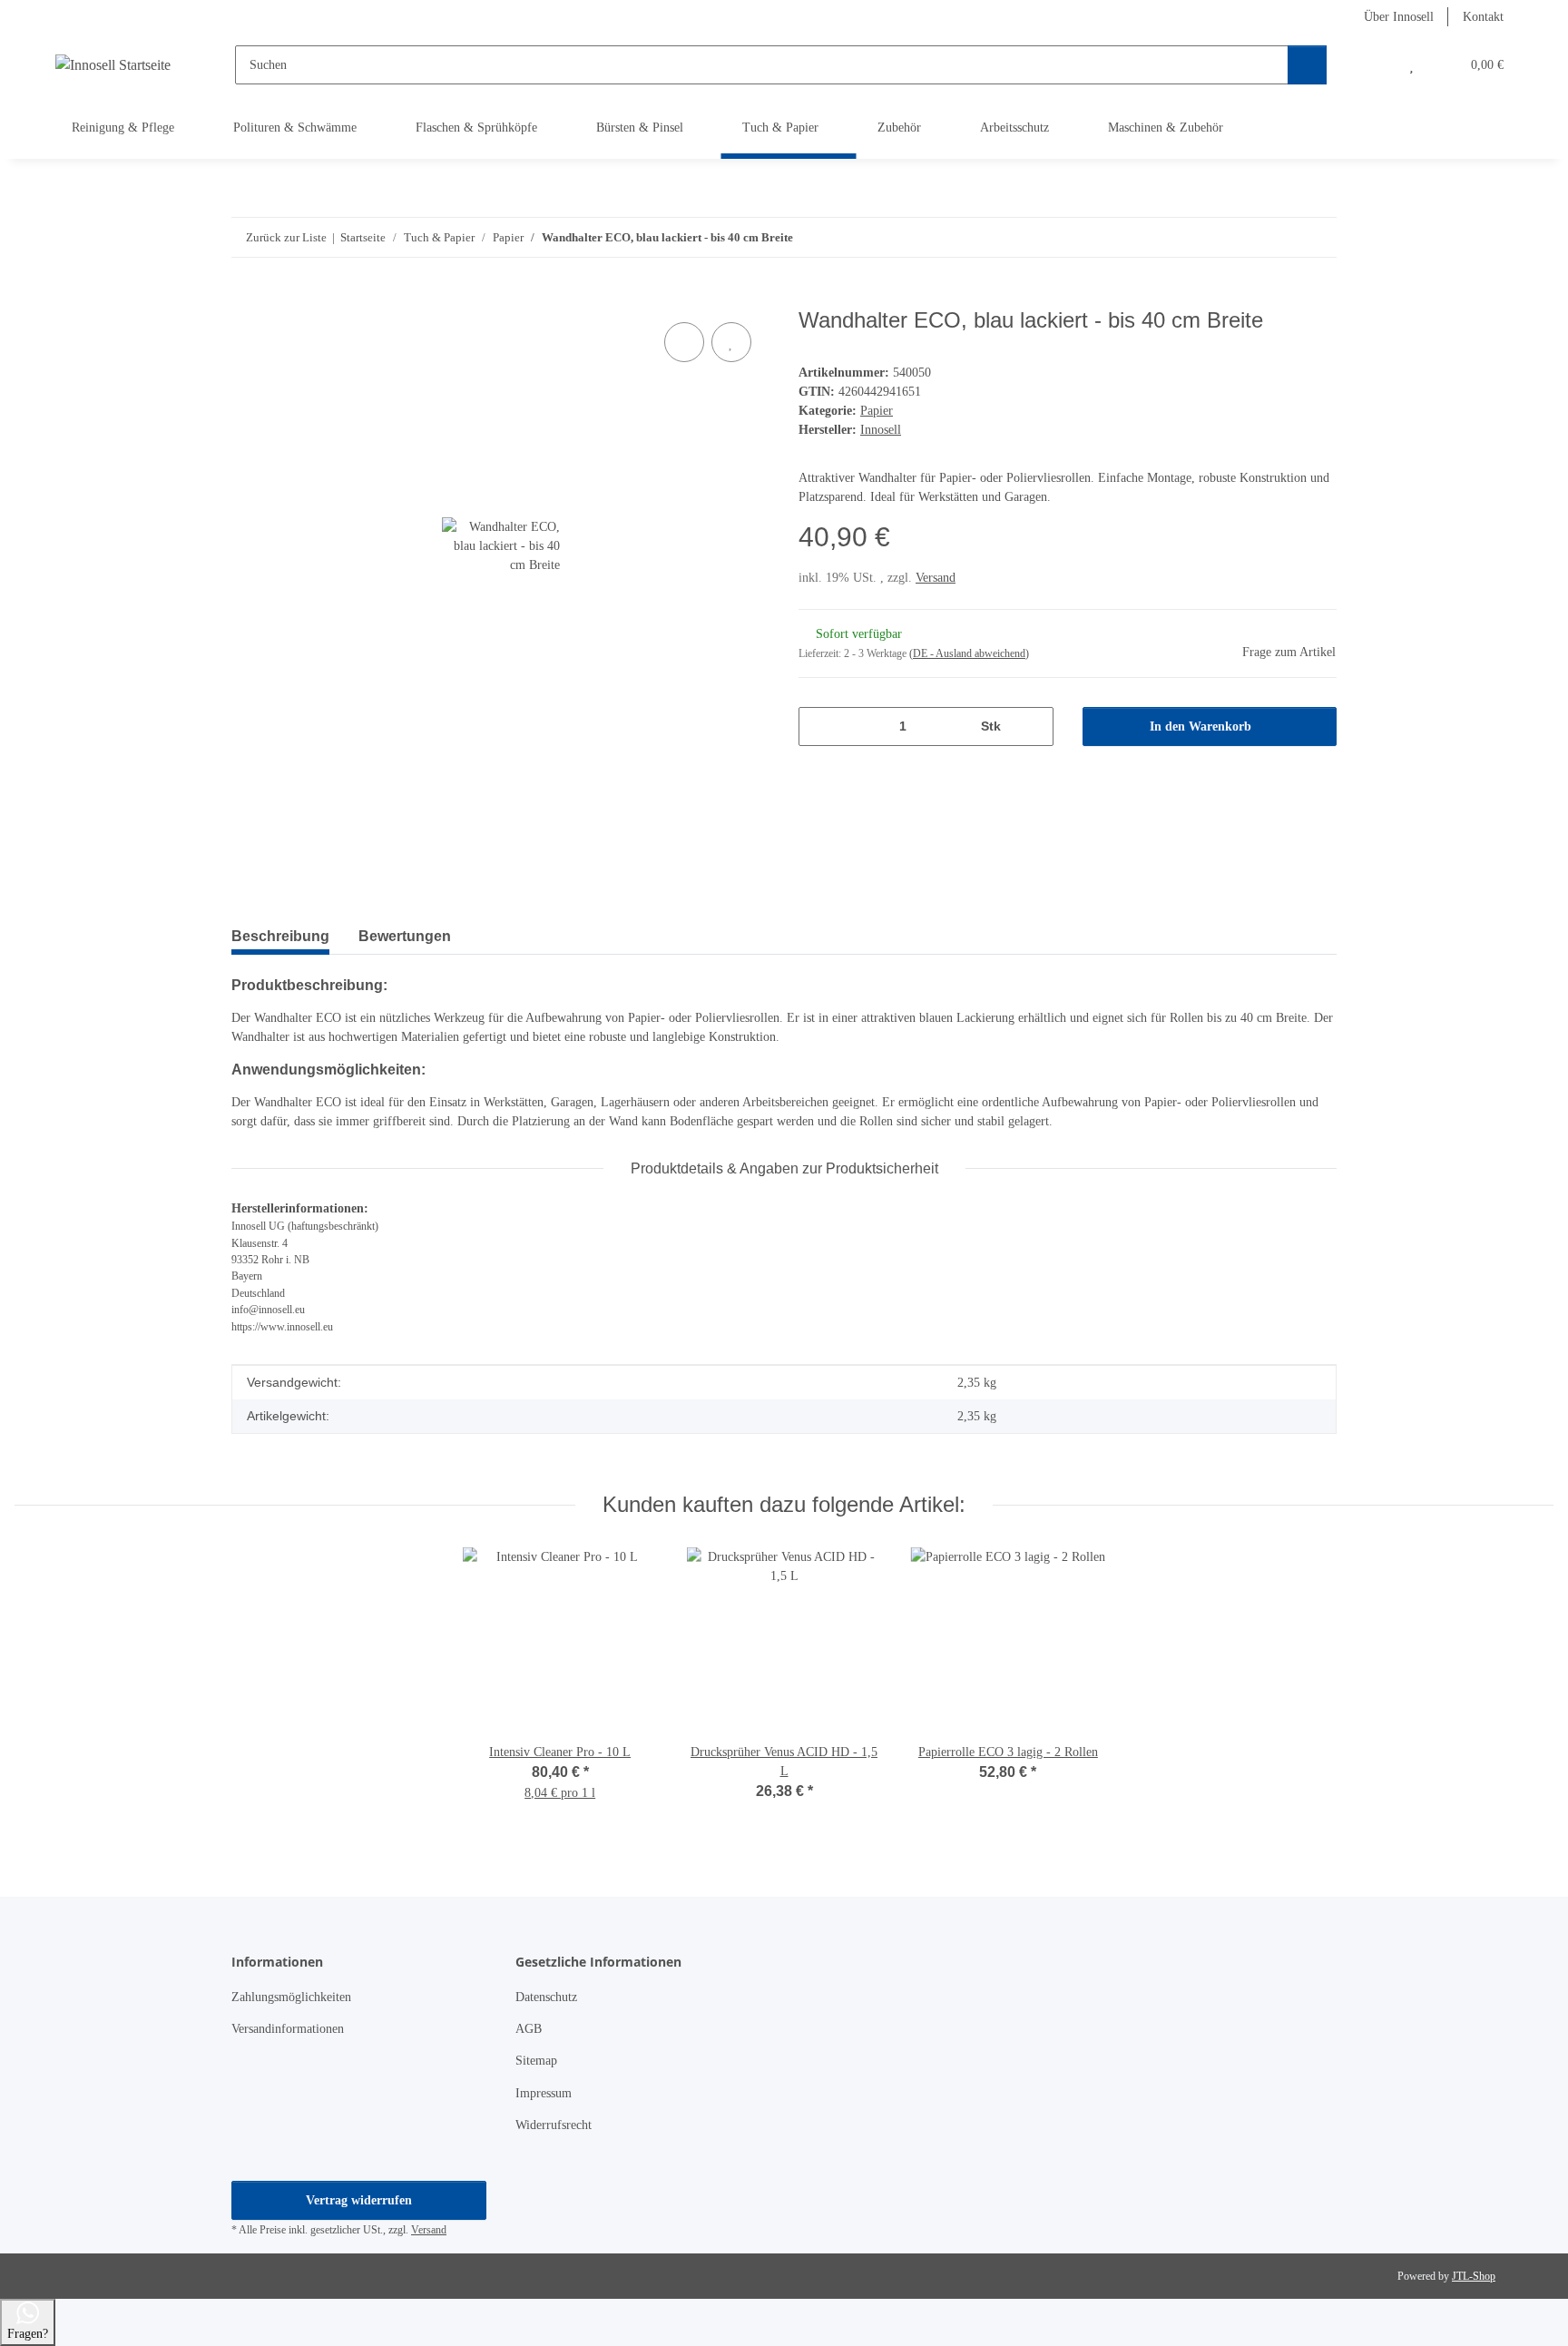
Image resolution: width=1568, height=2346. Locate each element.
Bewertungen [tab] (405, 936)
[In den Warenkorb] (246, 298)
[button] (1375, 65)
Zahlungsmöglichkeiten (291, 1997)
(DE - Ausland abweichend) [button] (969, 653)
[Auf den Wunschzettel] (731, 342)
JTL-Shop (1474, 2276)
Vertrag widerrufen (359, 2200)
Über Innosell (1399, 17)
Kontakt (1483, 17)
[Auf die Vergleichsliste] (684, 342)
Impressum (544, 2093)
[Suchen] (1307, 65)
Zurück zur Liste (286, 237)
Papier (877, 411)
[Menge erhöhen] (1033, 726)
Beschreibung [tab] (280, 936)
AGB (529, 2029)
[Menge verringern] (819, 726)
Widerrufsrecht (554, 2125)
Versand (936, 578)
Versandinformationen (288, 2029)
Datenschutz (546, 1997)
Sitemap (536, 2061)
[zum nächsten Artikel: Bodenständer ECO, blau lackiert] (1317, 237)
